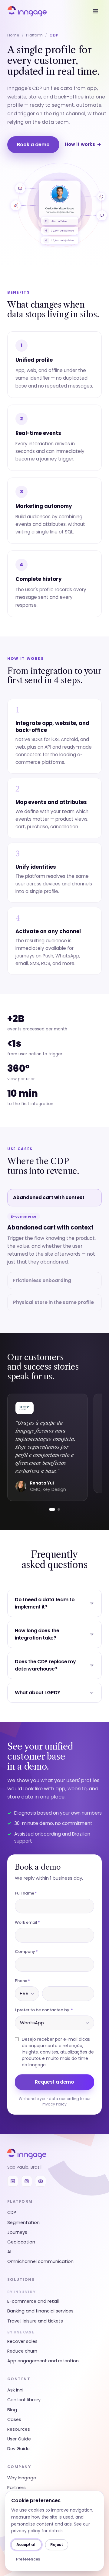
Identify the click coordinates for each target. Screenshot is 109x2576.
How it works (83, 144)
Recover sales (22, 2341)
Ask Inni (15, 2390)
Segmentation (23, 2223)
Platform (34, 35)
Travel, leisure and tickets (35, 2321)
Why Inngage (22, 2478)
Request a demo (54, 2082)
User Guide (19, 2439)
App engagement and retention (43, 2361)
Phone (22, 1981)
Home (13, 35)
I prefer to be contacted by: (44, 2010)
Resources (19, 2429)
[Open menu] (95, 11)
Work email (27, 1922)
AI (9, 2252)
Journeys (17, 2232)
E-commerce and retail (33, 2301)
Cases (14, 2419)
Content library (24, 2400)
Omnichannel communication (40, 2261)
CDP (12, 2212)
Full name (26, 1893)
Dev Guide (18, 2449)
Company (26, 1952)
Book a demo (33, 145)
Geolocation (21, 2242)
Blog (12, 2410)
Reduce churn (22, 2351)
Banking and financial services (40, 2311)
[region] (54, 1447)
